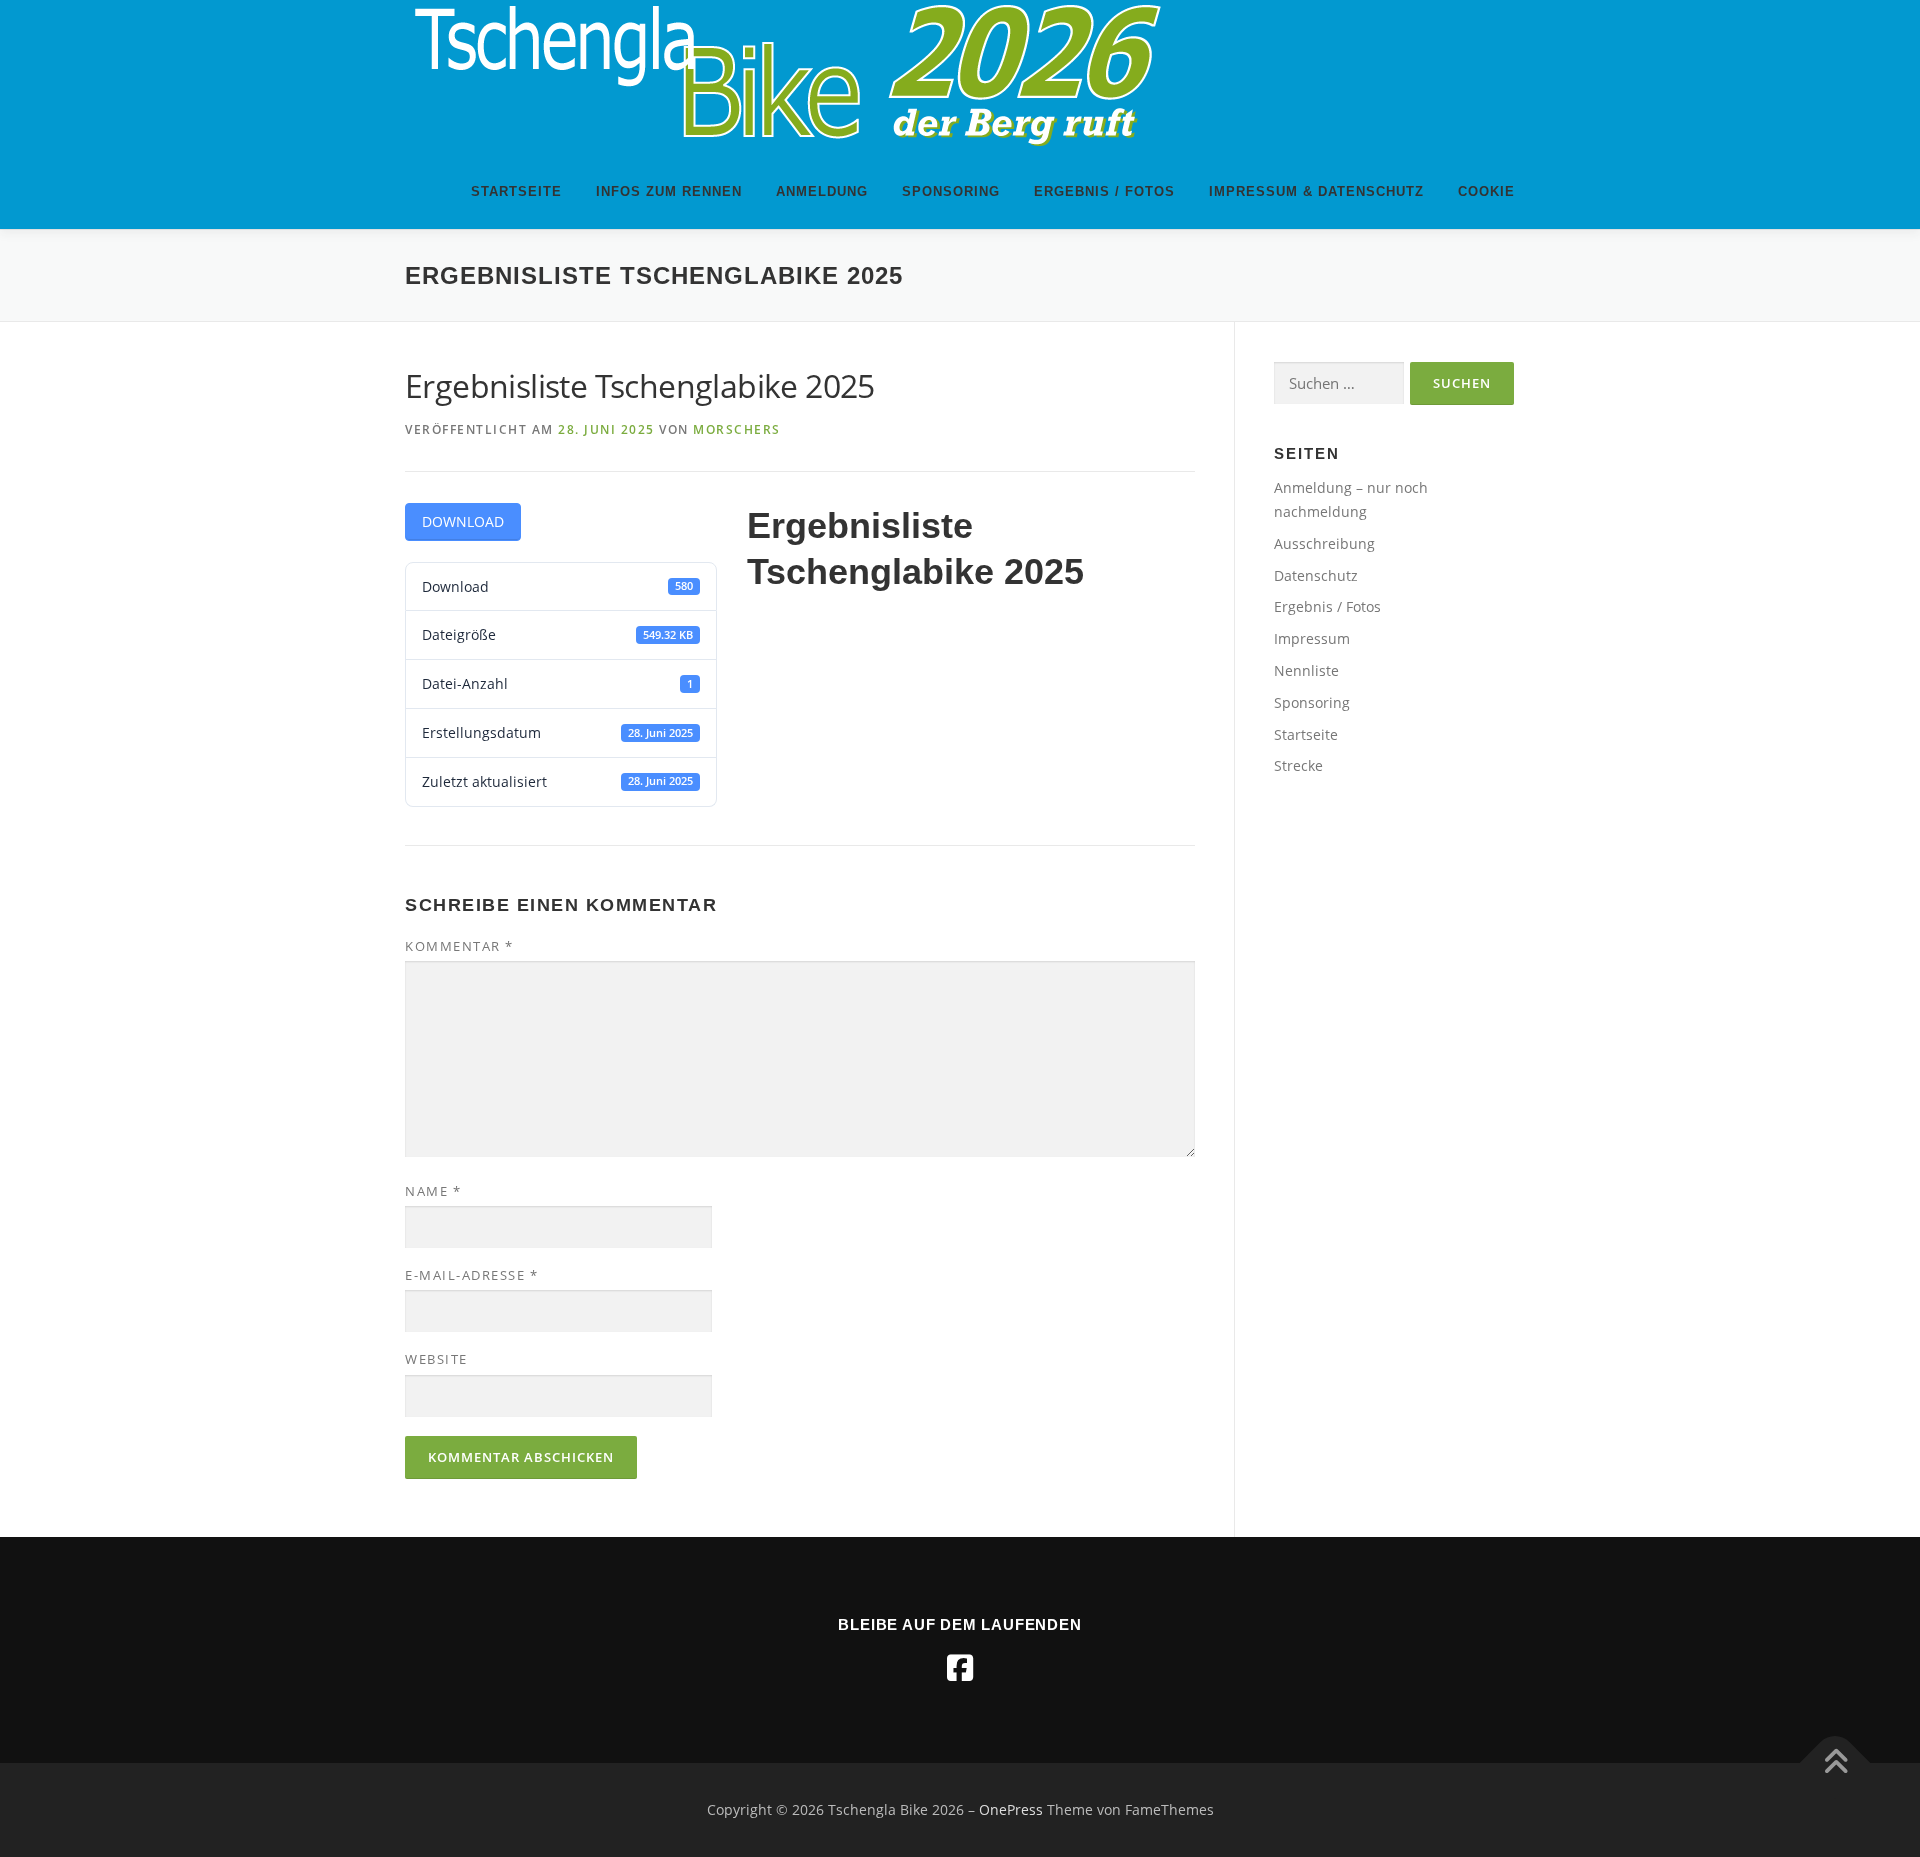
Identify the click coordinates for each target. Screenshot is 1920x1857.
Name (433, 1191)
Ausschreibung (1324, 543)
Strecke (1298, 765)
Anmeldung (822, 191)
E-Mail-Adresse (471, 1275)
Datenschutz (1316, 575)
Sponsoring (951, 191)
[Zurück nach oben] (1835, 1763)
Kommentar (459, 946)
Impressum (1312, 638)
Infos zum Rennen (669, 191)
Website (436, 1359)
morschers (737, 429)
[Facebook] (960, 1668)
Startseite (516, 191)
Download (463, 521)
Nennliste (1306, 670)
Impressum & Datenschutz (1316, 191)
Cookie (1486, 191)
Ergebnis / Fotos (1104, 191)
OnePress (1011, 1809)
